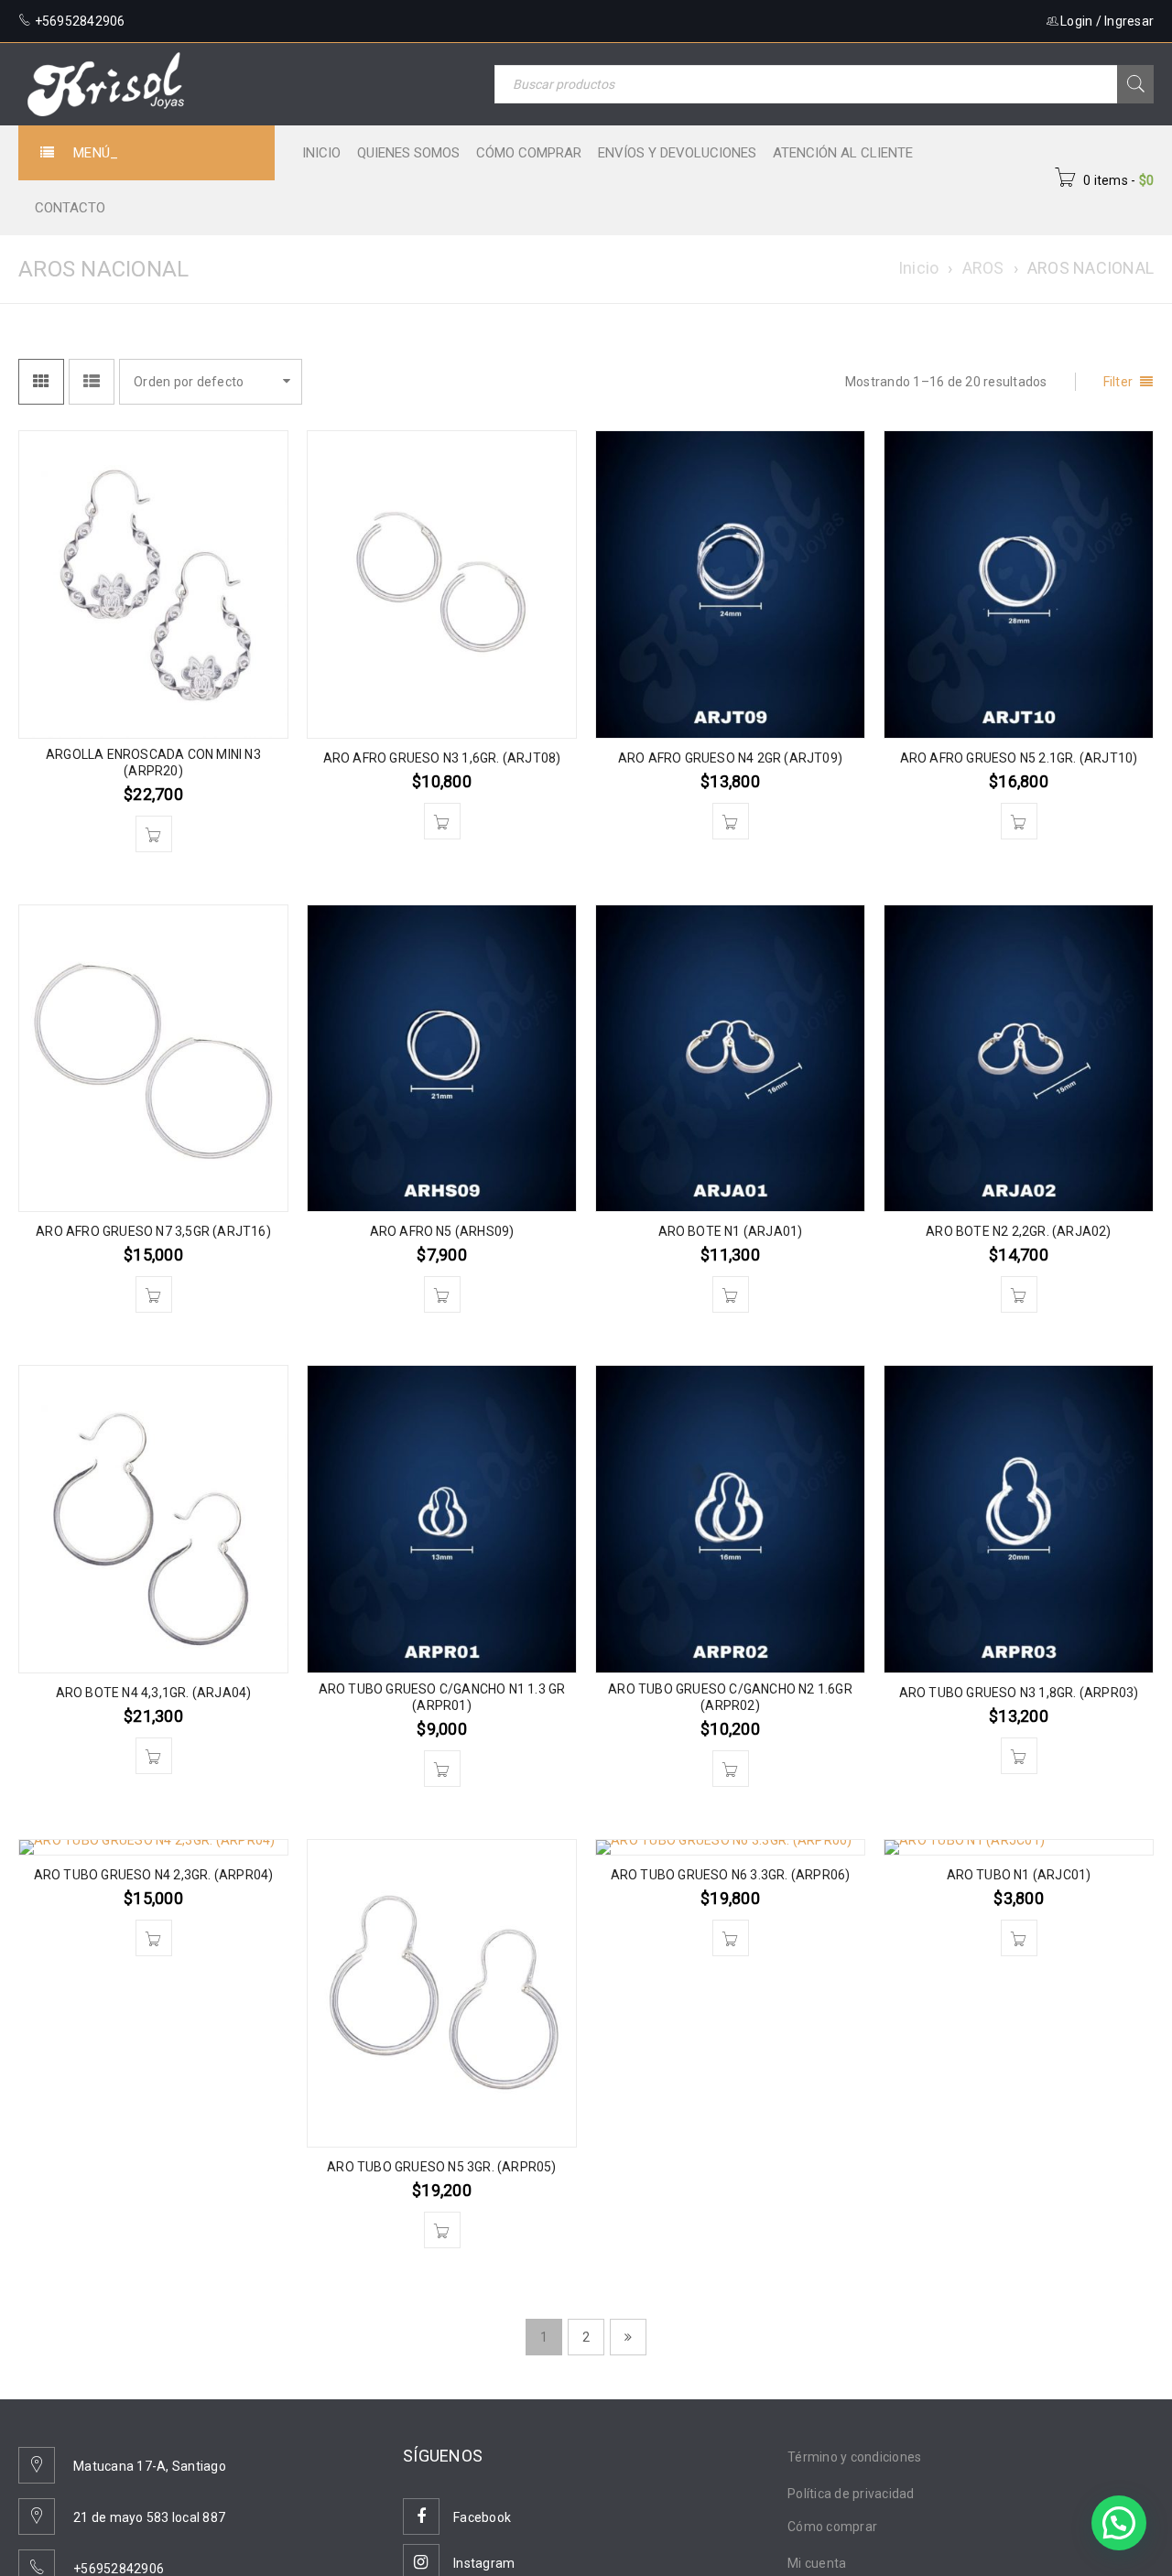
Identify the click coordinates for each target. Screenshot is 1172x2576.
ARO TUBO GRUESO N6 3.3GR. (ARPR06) (731, 1875)
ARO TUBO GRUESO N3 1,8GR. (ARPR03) (1019, 1693)
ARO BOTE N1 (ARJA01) (731, 1231)
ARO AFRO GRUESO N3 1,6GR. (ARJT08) (442, 758)
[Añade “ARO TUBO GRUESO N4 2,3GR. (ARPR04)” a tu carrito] (154, 1938)
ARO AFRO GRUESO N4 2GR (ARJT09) (730, 758)
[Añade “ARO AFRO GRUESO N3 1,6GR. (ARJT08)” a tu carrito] (442, 821)
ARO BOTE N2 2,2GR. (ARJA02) (1018, 1231)
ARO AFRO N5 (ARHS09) (442, 1231)
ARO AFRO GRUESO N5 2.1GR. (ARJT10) (1019, 758)
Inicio (919, 268)
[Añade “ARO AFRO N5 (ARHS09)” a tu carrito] (442, 1294)
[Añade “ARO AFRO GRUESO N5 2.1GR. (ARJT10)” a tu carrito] (1019, 821)
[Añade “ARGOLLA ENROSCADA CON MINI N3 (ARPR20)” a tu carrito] (154, 834)
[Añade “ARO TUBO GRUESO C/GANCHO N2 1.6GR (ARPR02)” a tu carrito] (731, 1769)
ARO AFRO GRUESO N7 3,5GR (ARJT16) (153, 1231)
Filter (1118, 382)
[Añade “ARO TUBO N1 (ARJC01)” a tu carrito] (1019, 1938)
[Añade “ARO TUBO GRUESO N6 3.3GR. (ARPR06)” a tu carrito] (731, 1938)
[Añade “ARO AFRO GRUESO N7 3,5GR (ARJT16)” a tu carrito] (154, 1294)
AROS (983, 268)
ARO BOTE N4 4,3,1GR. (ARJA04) (154, 1693)
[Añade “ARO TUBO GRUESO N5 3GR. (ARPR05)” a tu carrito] (442, 2230)
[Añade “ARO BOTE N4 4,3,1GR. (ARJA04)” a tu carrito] (154, 1756)
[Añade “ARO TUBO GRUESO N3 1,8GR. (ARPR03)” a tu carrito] (1019, 1756)
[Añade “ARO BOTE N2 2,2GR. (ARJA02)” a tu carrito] (1019, 1294)
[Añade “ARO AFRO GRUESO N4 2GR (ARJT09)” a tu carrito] (731, 821)
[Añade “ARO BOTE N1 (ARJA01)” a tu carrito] (731, 1294)
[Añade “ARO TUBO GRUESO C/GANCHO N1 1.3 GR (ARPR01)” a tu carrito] (442, 1769)
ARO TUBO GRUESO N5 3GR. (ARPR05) (441, 2167)
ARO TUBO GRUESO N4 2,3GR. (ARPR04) (154, 1875)
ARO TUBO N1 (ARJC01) (1019, 1875)
